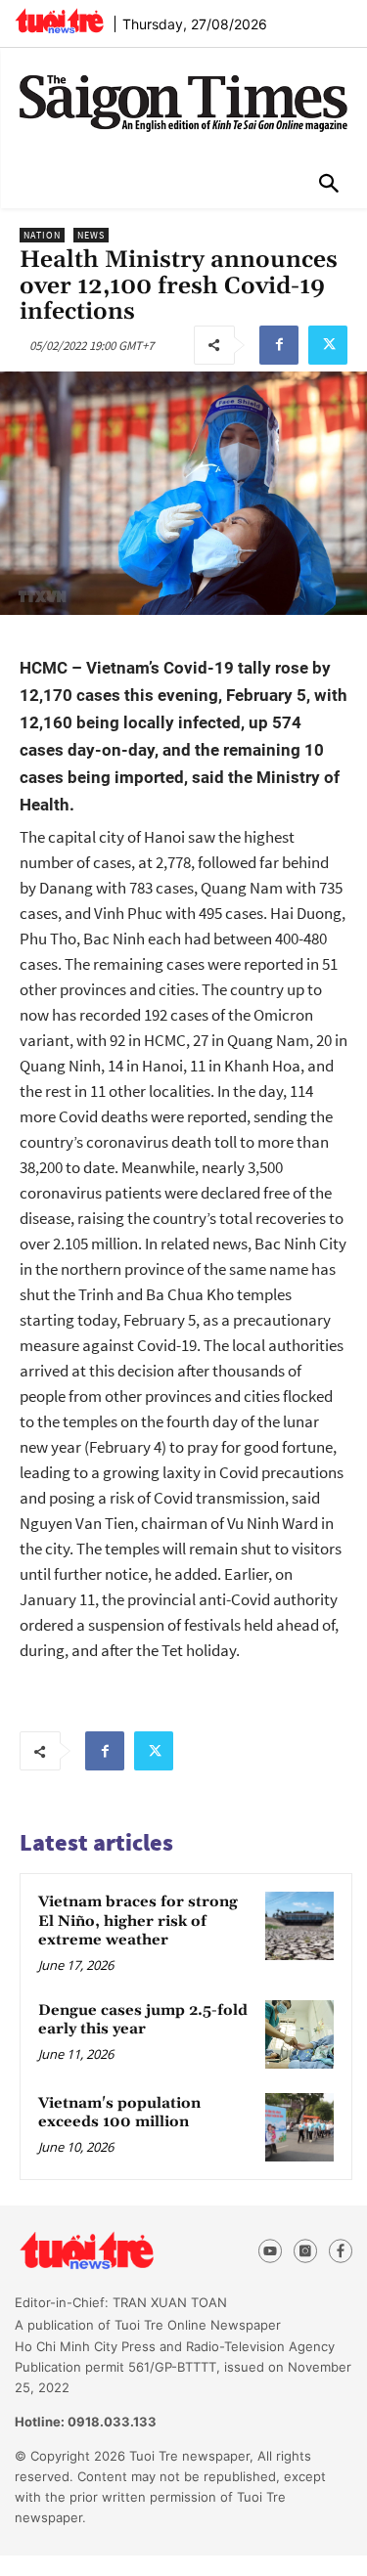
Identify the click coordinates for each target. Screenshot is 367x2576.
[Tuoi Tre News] (122, 2251)
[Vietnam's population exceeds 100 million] (299, 2127)
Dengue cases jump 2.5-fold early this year (143, 2020)
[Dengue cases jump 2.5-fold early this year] (299, 2034)
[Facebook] (279, 345)
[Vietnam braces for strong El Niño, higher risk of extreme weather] (299, 1926)
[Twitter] (328, 345)
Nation (42, 235)
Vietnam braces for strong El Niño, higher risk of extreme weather (138, 1921)
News (91, 235)
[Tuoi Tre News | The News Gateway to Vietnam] (59, 21)
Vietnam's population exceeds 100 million (119, 2113)
